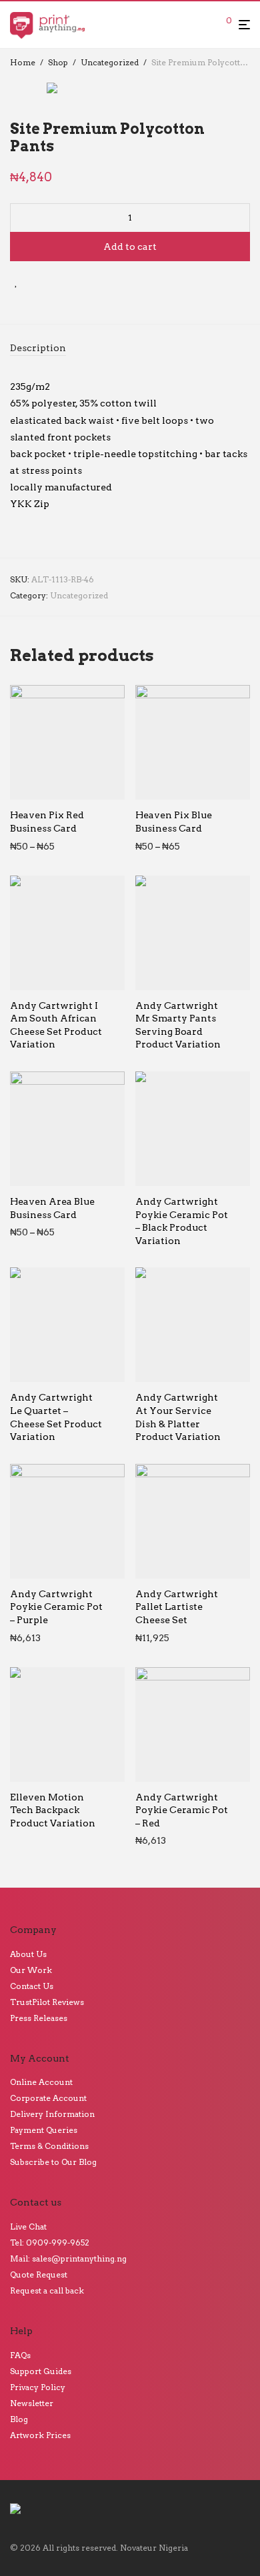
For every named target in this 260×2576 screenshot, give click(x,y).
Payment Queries (44, 2130)
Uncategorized (110, 62)
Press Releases (39, 2018)
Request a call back (47, 2290)
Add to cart (130, 247)
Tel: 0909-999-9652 (50, 2243)
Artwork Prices (40, 2435)
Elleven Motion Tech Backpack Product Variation (53, 1810)
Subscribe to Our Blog (53, 2162)
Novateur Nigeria (154, 2548)
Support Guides (41, 2371)
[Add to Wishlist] (16, 282)
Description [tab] (38, 348)
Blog (19, 2419)
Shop (58, 62)
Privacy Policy (38, 2387)
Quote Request (39, 2274)
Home (23, 62)
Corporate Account (48, 2098)
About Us (28, 1954)
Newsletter (32, 2403)
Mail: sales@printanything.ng (68, 2258)
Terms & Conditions (49, 2146)
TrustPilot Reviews (47, 2002)
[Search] (209, 25)
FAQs (20, 2355)
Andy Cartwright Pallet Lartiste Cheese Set (177, 1607)
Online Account (41, 2082)
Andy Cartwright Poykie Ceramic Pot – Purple (56, 1607)
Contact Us (32, 1986)
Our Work (31, 1970)
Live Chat (28, 2227)
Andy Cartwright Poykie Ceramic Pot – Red (182, 1810)
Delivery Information (52, 2114)
